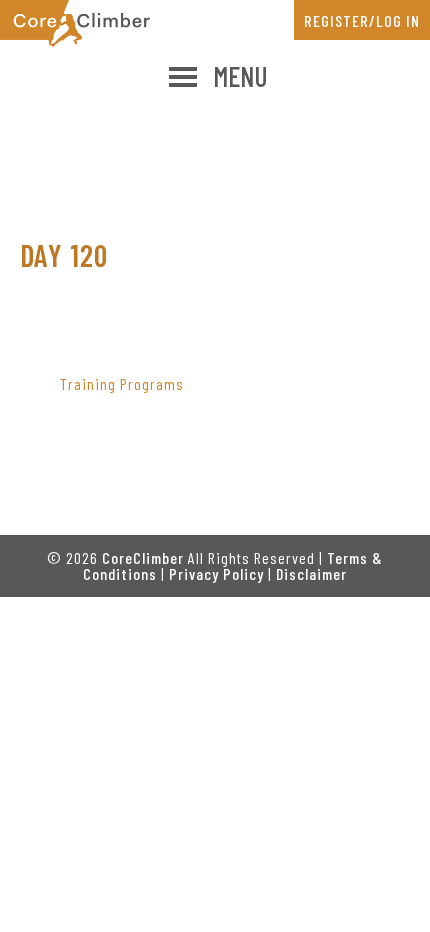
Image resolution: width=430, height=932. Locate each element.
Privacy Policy (216, 573)
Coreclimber (75, 23)
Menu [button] (240, 76)
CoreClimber (143, 557)
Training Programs (122, 383)
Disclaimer (311, 573)
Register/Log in (362, 20)
